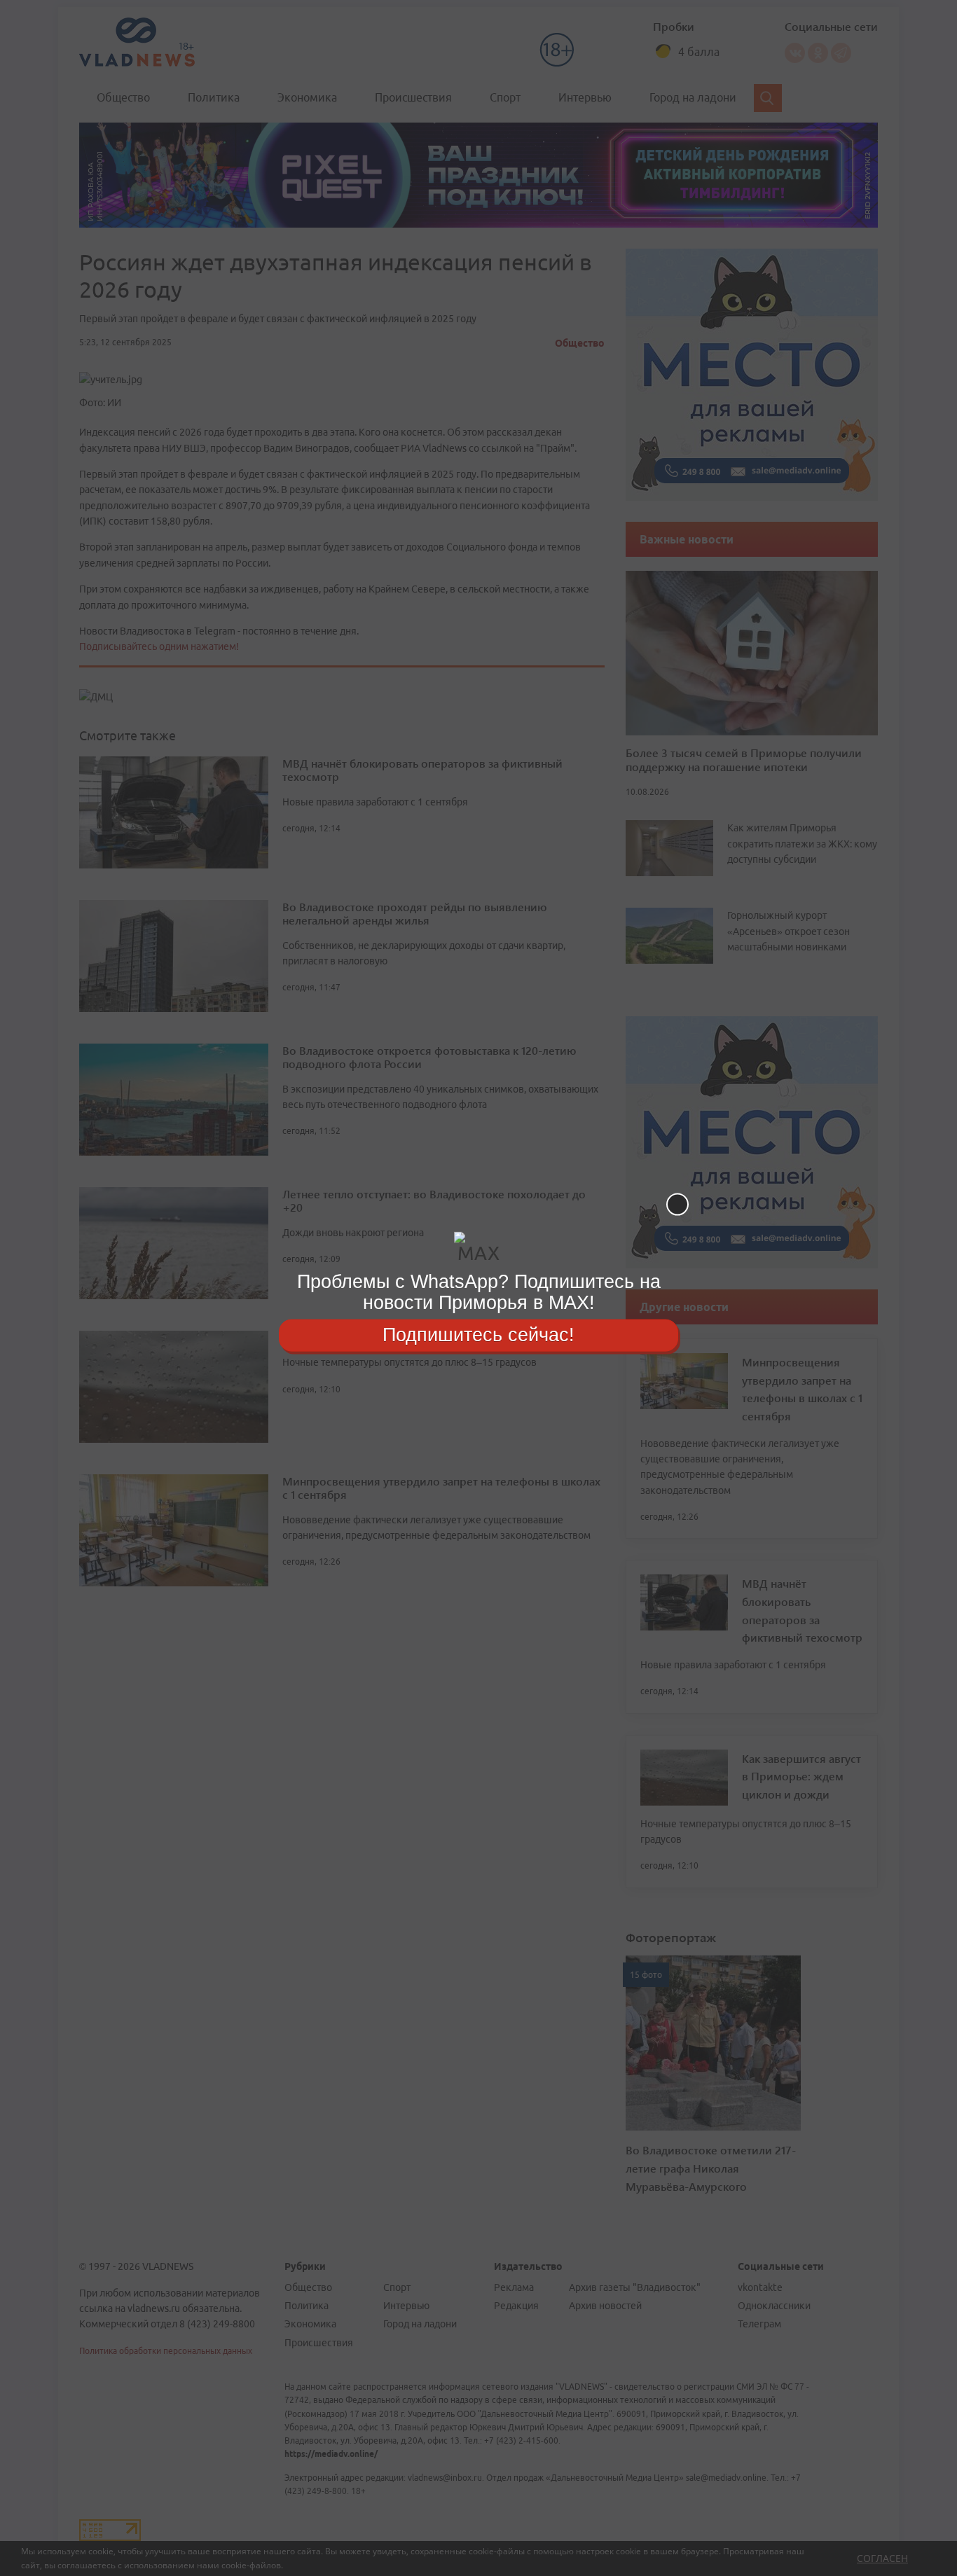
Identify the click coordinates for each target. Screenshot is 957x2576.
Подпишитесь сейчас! (478, 1335)
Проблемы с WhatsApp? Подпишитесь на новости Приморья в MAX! (479, 1292)
